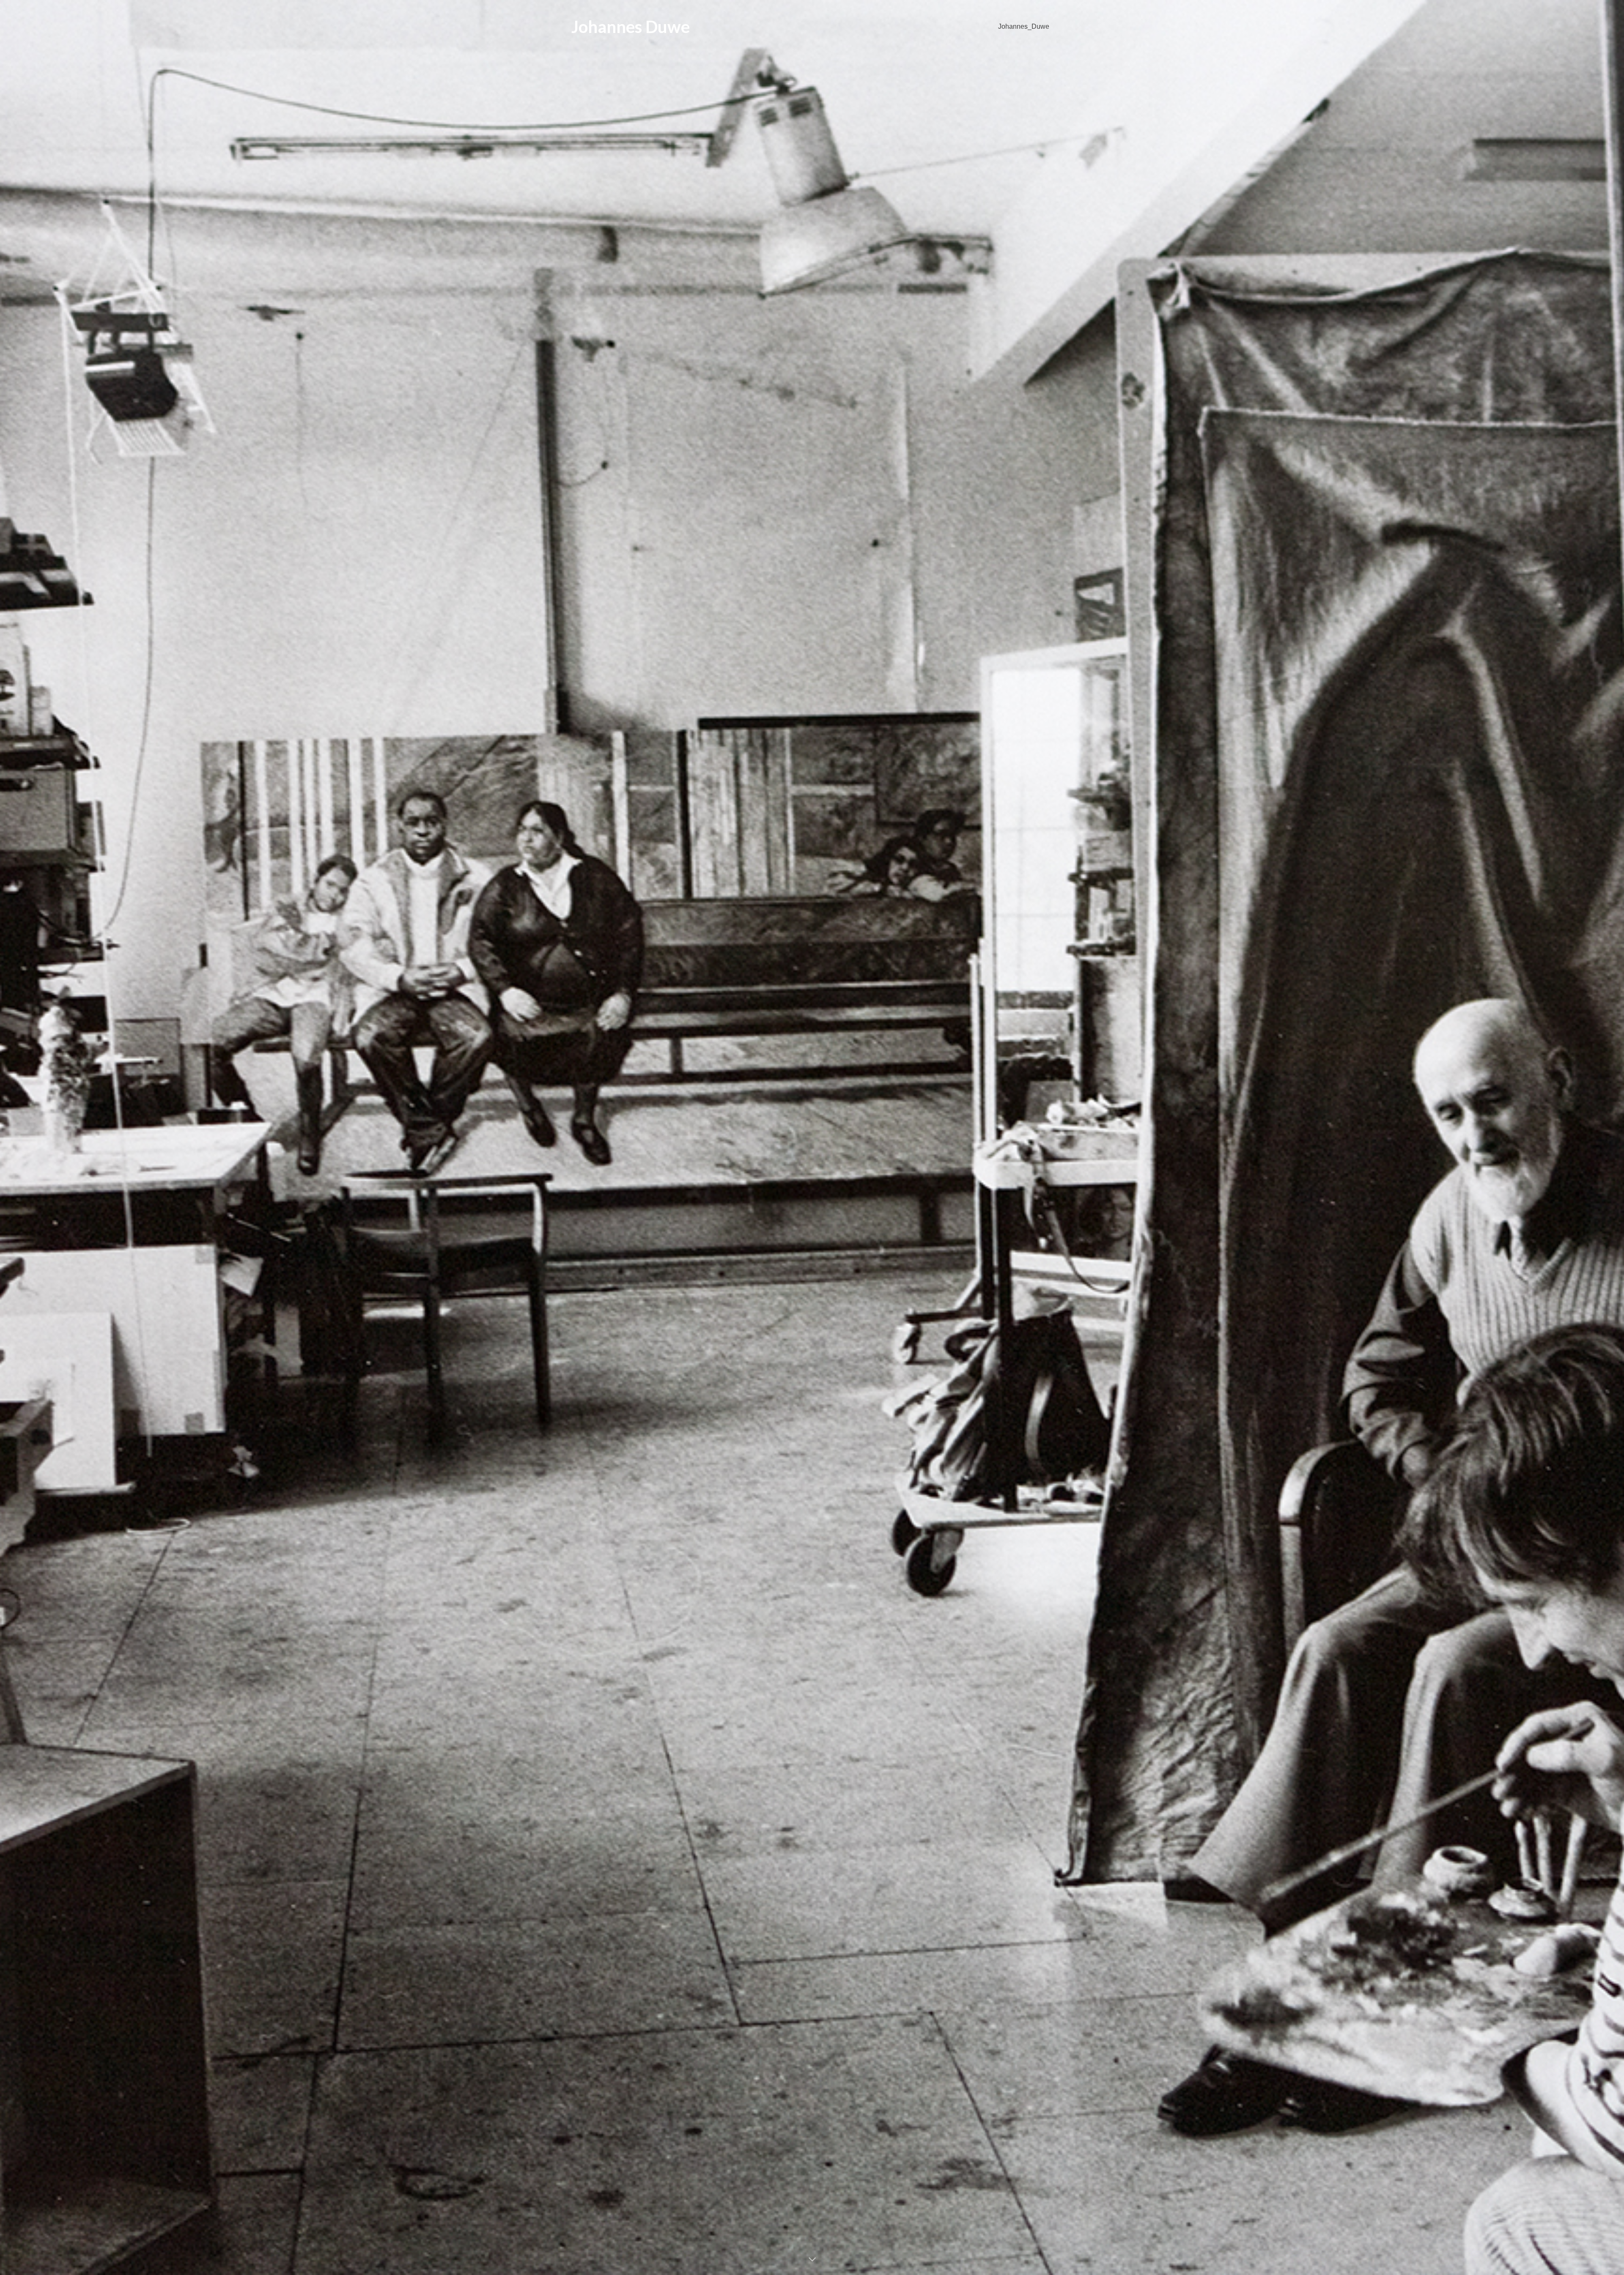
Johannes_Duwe (1024, 26)
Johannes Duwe (631, 27)
